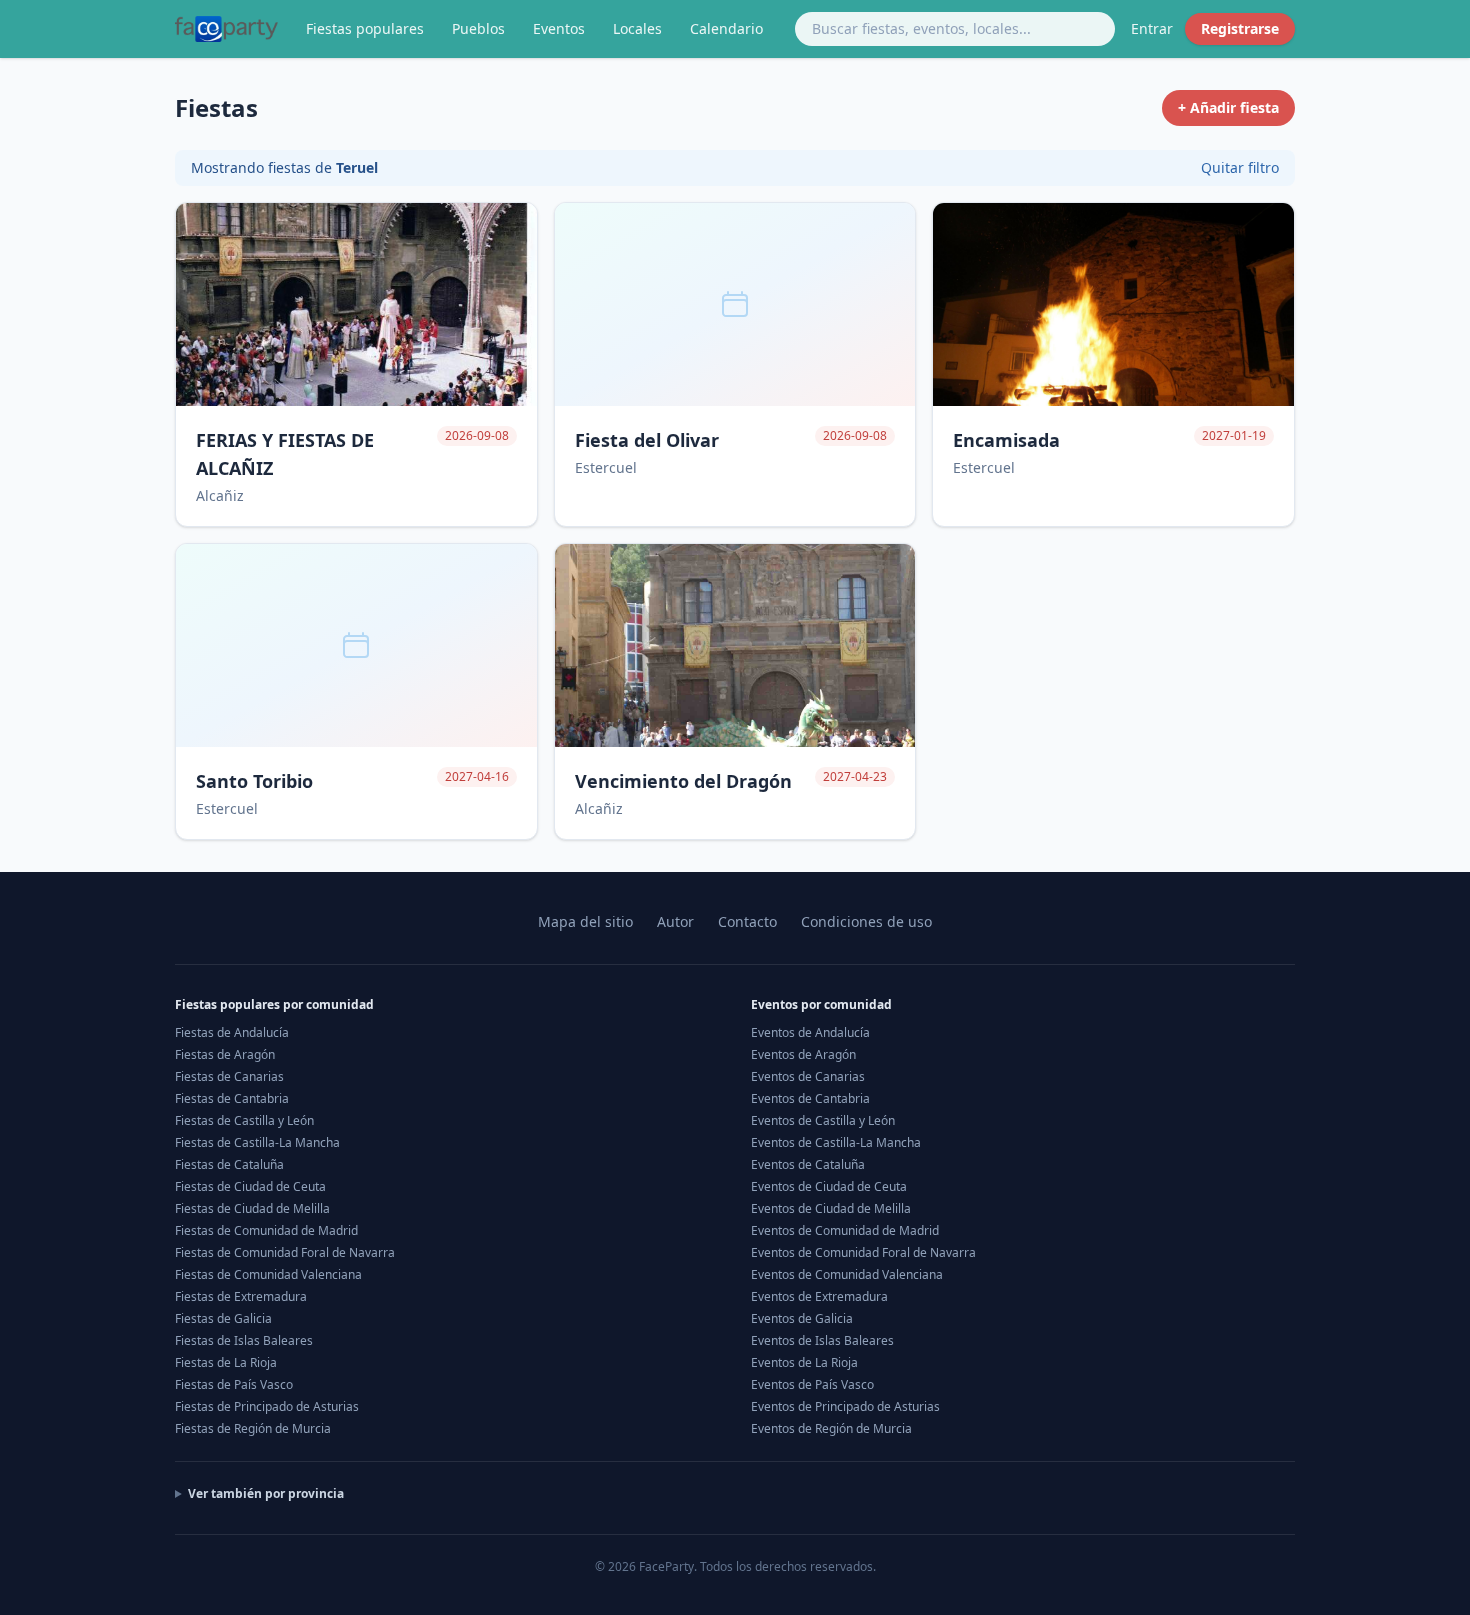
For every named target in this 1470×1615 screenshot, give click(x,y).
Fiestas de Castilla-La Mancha (257, 1142)
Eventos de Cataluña (808, 1164)
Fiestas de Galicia (223, 1318)
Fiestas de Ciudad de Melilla (252, 1208)
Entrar (1152, 28)
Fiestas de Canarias (229, 1076)
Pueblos (478, 28)
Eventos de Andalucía (810, 1032)
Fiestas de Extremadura (241, 1296)
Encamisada (1006, 440)
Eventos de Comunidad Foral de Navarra (863, 1252)
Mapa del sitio (585, 921)
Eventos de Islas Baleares (822, 1340)
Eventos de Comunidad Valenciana (847, 1274)
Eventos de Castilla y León (823, 1120)
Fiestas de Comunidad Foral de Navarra (285, 1252)
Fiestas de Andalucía (232, 1032)
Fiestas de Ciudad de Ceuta (250, 1186)
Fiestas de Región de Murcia (253, 1428)
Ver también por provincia (266, 1494)
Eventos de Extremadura (819, 1296)
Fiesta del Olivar (647, 440)
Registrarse (1240, 28)
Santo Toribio (254, 781)
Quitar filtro (1240, 167)
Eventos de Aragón (803, 1054)
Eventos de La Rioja (804, 1362)
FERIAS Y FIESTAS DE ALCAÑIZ (285, 454)
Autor (675, 921)
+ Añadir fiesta (1228, 107)
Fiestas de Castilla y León (244, 1120)
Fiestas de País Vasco (234, 1384)
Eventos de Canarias (808, 1076)
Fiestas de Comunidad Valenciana (268, 1274)
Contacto (747, 921)
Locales (637, 28)
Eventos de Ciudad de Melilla (831, 1208)
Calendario (726, 28)
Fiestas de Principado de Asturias (267, 1406)
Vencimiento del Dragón (683, 781)
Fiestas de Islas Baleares (244, 1340)
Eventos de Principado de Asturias (845, 1406)
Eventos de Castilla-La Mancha (836, 1142)
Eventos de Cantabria (810, 1098)
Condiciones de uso (866, 921)
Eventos (559, 28)
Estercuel (606, 467)
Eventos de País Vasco (812, 1384)
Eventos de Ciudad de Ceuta (829, 1186)
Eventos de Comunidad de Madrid (845, 1230)
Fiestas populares (365, 28)
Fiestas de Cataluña (229, 1164)
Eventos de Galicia (802, 1318)
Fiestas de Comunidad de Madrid (266, 1230)
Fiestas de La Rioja (226, 1362)
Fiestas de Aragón (225, 1054)
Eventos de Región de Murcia (831, 1428)
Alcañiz (220, 495)
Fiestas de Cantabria (232, 1098)
